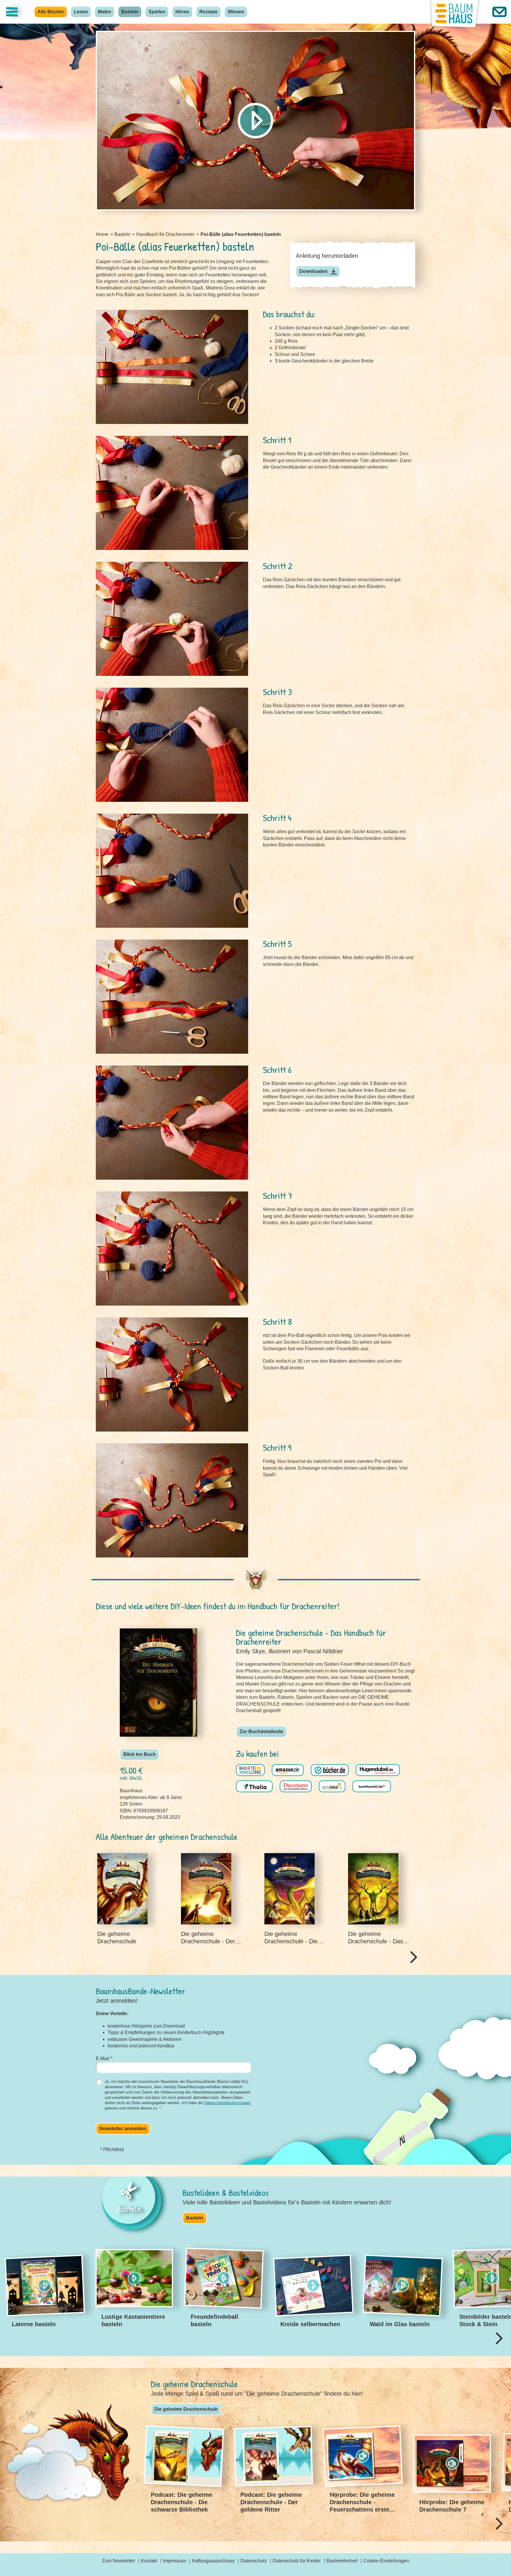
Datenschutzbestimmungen (227, 2103)
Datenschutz (254, 2561)
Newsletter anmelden (123, 2129)
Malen (105, 12)
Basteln (130, 12)
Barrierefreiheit (342, 2561)
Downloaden (313, 271)
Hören (182, 12)
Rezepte (208, 12)
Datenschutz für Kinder (297, 2561)
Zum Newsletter (119, 2561)
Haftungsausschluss (213, 2561)
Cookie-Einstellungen (386, 2561)
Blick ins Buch (140, 1754)
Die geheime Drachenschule (186, 2409)
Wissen (236, 12)
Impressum (174, 2561)
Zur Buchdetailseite (261, 1731)
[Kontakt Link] (499, 12)
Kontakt (149, 2561)
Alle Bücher (51, 12)
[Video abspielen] (256, 121)
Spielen (157, 12)
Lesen (81, 12)
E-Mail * (104, 2058)
